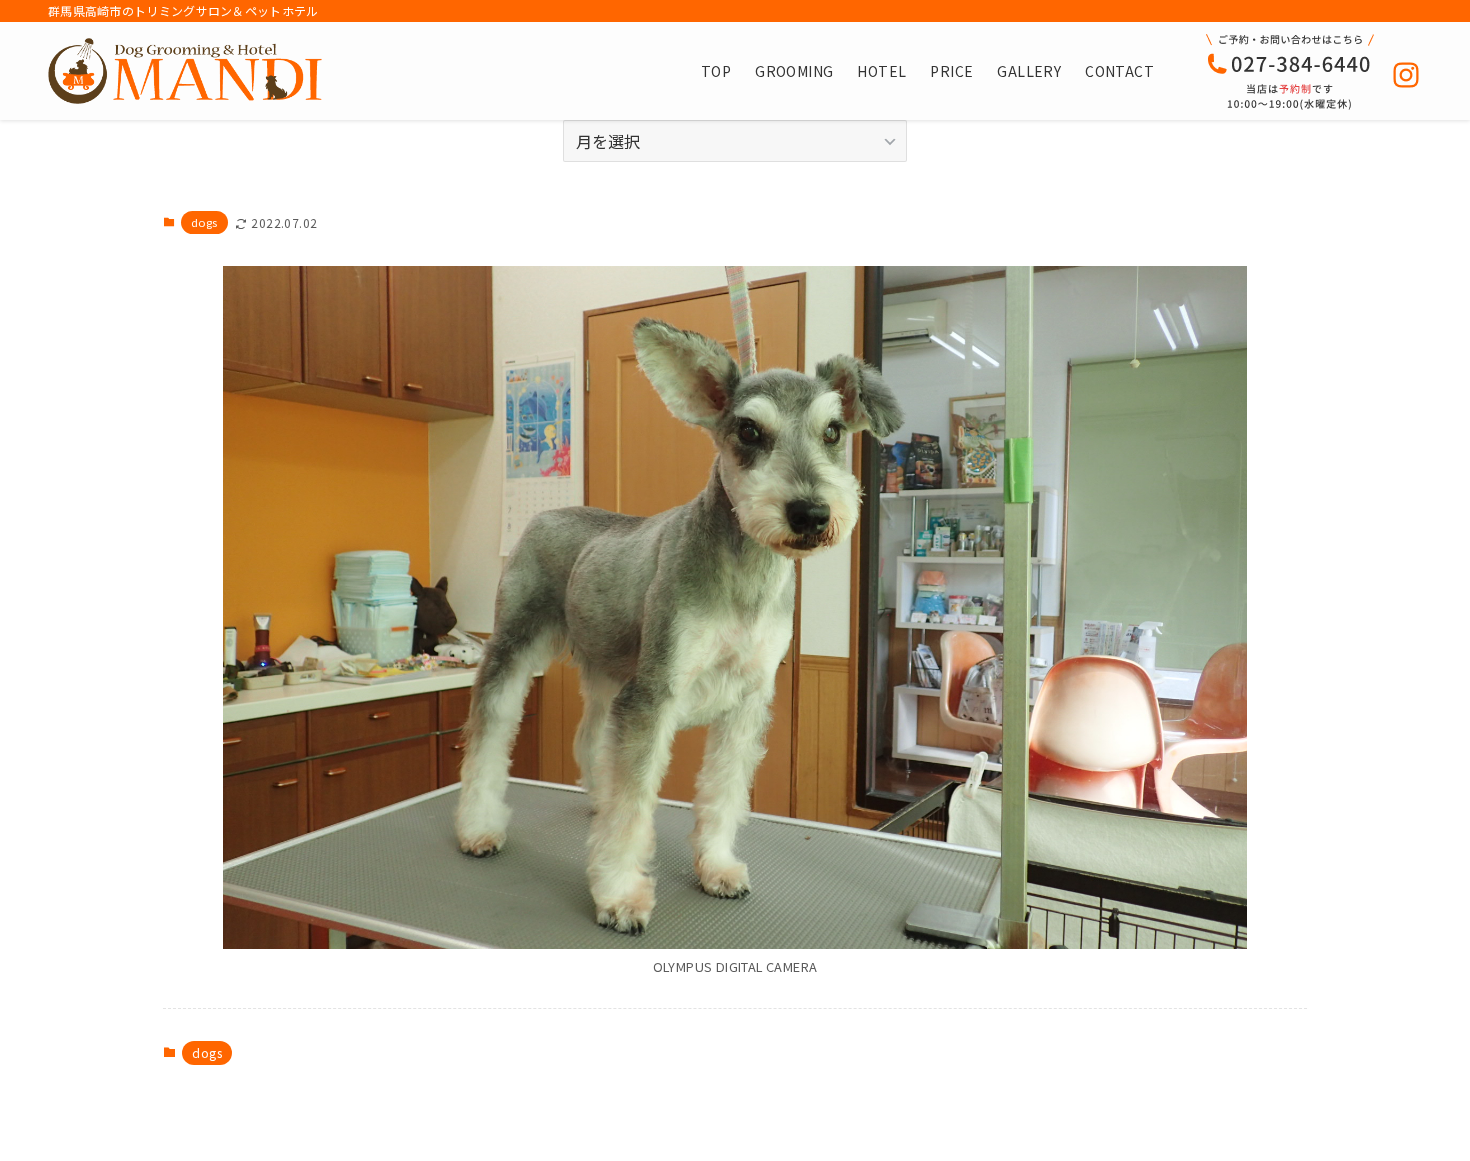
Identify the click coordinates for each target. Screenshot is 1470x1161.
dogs (204, 222)
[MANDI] (185, 71)
